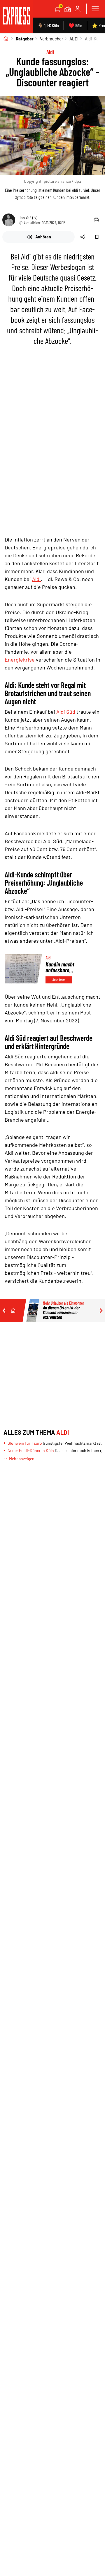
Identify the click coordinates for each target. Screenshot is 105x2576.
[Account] (78, 9)
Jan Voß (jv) (28, 217)
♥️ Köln (75, 25)
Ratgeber (25, 39)
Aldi (36, 579)
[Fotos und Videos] (68, 9)
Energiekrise (20, 660)
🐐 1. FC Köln (48, 25)
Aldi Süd (66, 712)
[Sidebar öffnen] (95, 9)
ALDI (74, 39)
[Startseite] (6, 39)
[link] (16, 17)
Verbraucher (51, 39)
